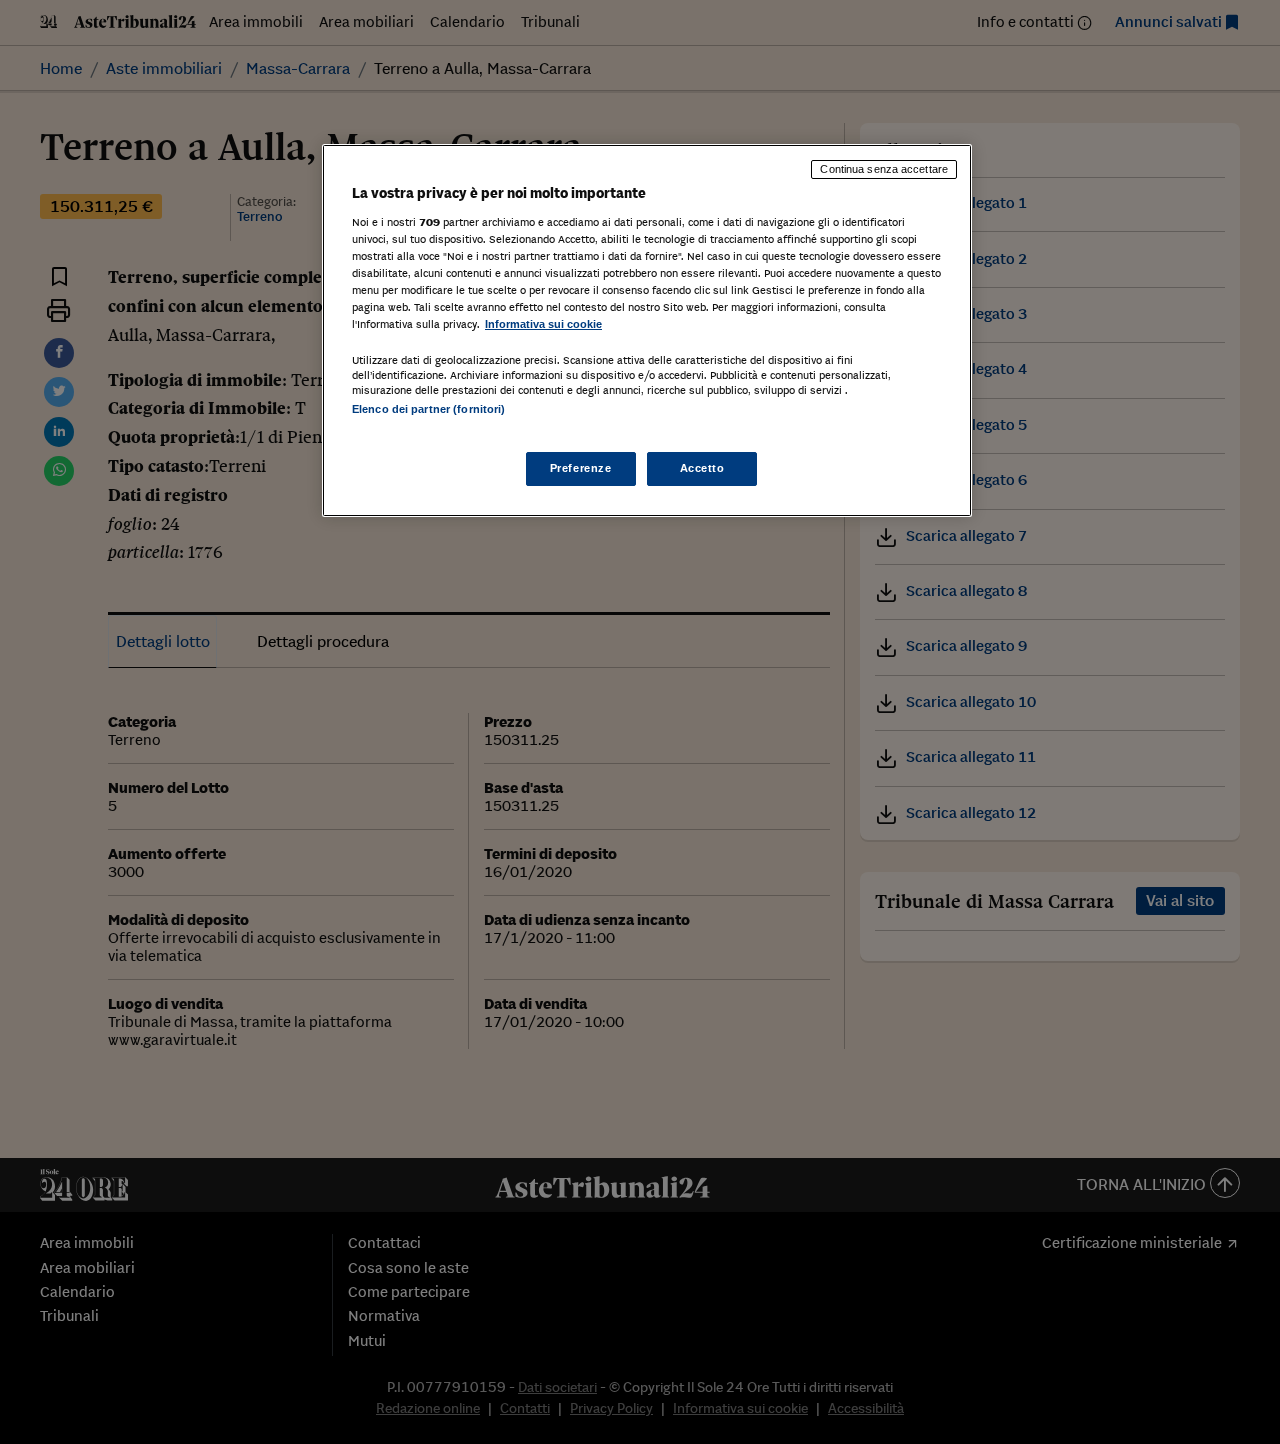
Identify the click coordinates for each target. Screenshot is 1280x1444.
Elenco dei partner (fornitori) (428, 409)
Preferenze (581, 468)
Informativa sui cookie (543, 324)
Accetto (702, 468)
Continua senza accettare (884, 169)
